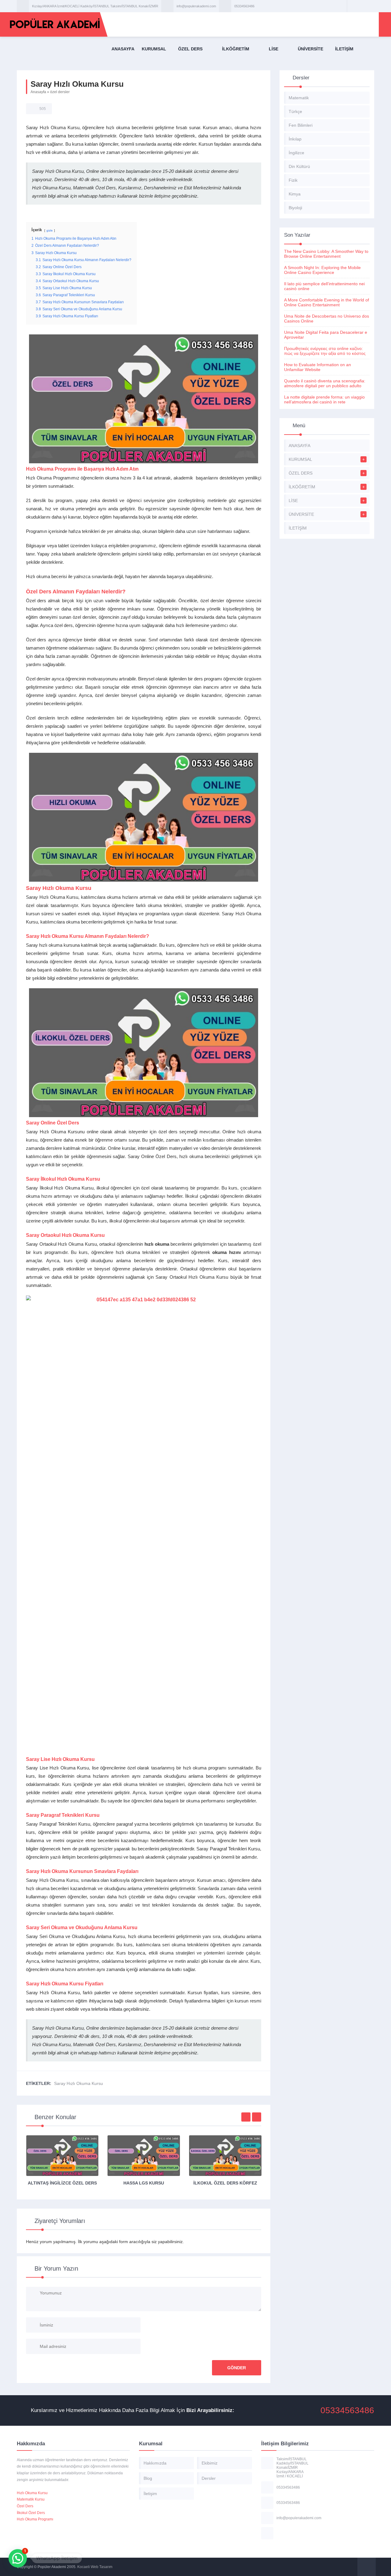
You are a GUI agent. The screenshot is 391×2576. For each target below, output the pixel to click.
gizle (50, 230)
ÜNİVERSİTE (311, 49)
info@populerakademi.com (196, 6)
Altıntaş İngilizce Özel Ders (62, 2183)
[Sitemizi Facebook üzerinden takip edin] (353, 6)
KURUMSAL (154, 49)
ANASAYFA (123, 49)
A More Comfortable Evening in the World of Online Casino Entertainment (327, 302)
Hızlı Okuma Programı (35, 2519)
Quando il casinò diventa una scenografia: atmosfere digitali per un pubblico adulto (325, 383)
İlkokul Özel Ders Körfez (225, 2183)
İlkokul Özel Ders (31, 2513)
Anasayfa (38, 92)
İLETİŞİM (344, 49)
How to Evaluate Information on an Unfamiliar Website (318, 367)
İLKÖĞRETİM (236, 49)
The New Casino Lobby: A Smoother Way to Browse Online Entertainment (326, 254)
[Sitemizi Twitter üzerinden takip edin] (361, 6)
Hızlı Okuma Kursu (32, 2493)
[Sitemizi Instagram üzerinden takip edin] (369, 6)
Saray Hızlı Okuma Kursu (79, 2083)
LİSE (274, 49)
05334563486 (244, 6)
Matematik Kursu (31, 2499)
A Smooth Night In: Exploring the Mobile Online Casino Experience (322, 270)
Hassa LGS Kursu (144, 2183)
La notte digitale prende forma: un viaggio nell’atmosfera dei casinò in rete (324, 399)
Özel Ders (25, 2506)
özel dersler (60, 92)
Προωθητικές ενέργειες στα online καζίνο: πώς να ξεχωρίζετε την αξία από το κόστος (325, 351)
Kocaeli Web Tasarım (95, 2567)
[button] (18, 2558)
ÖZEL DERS (190, 49)
